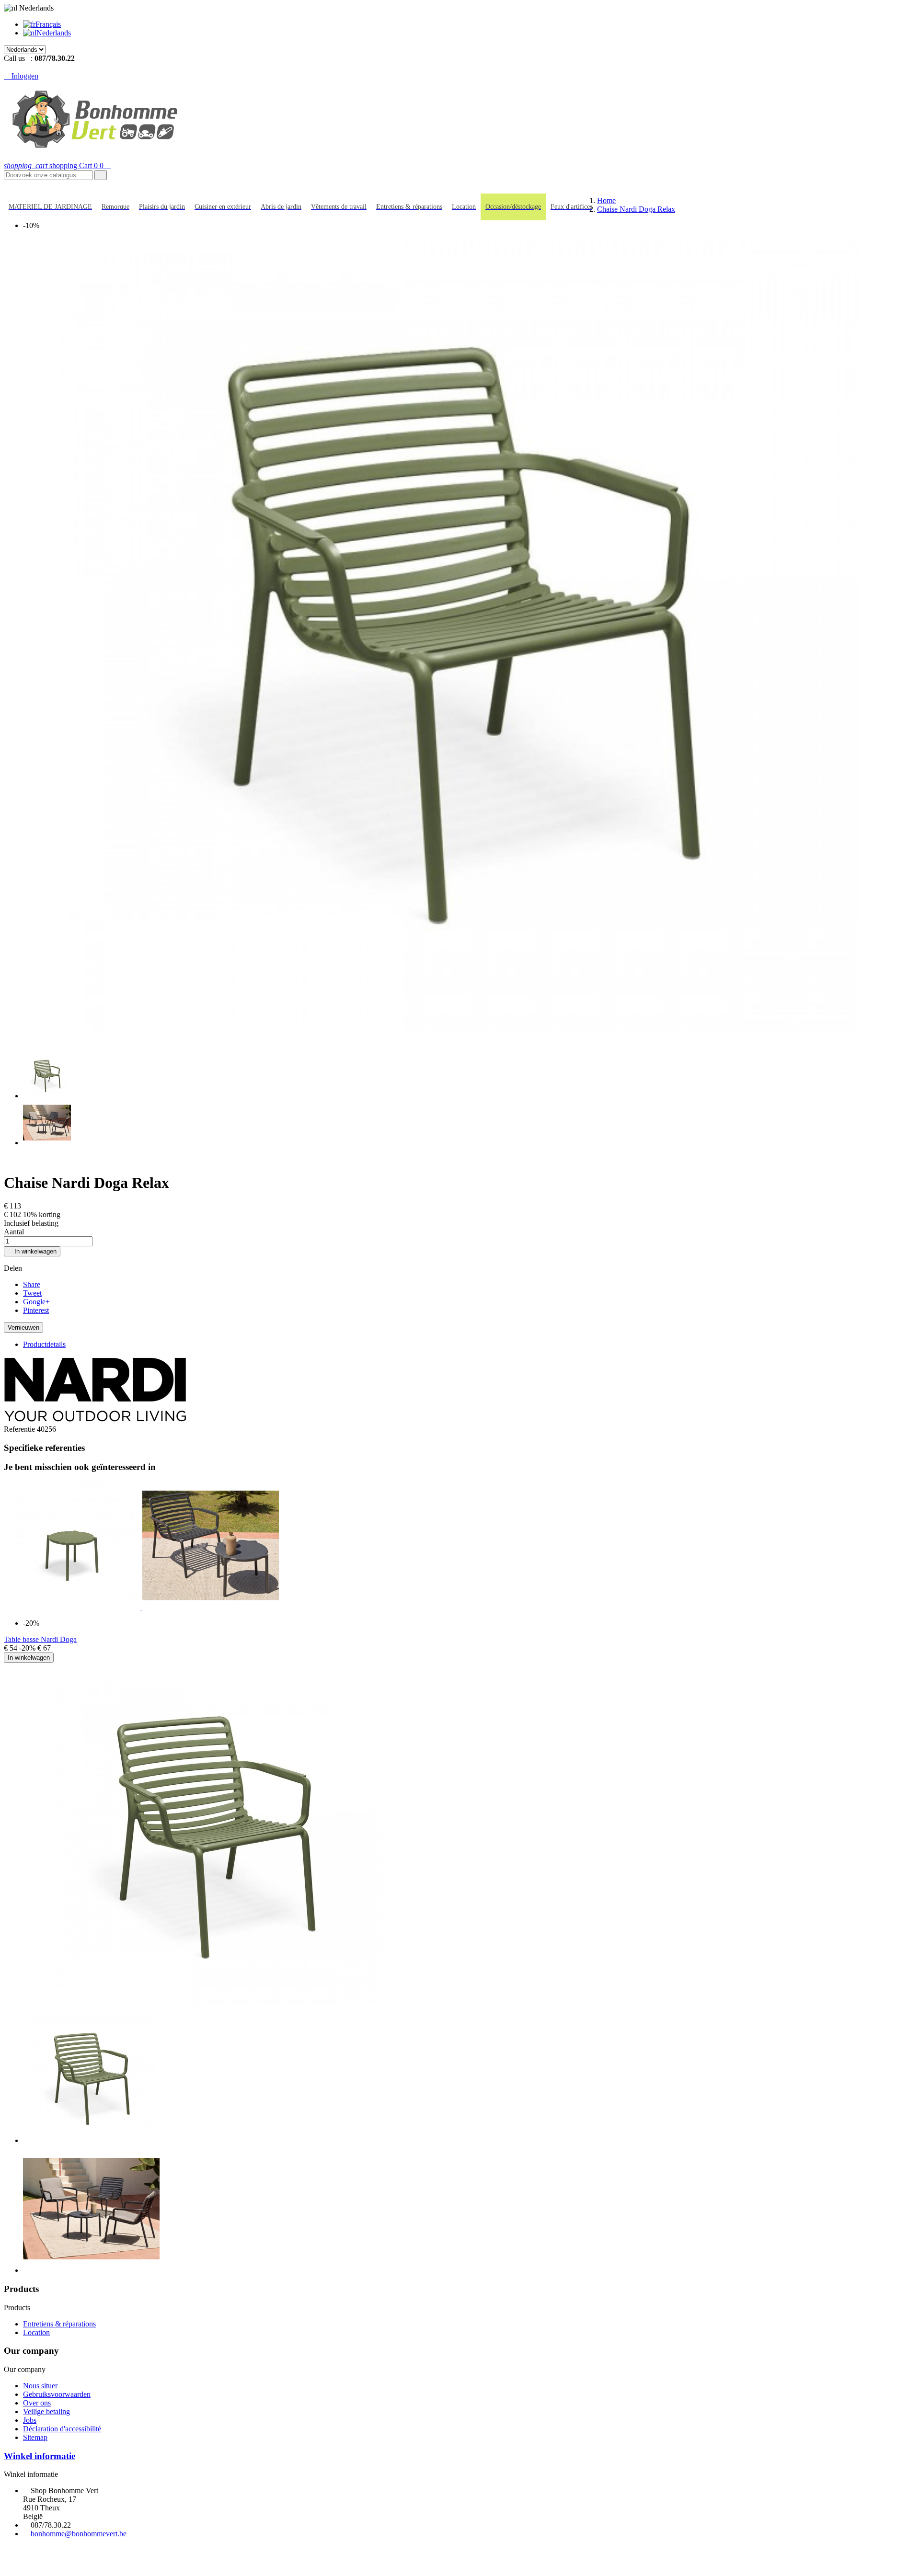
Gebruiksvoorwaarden (57, 2394)
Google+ (36, 1302)
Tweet (32, 1293)
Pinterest (36, 1310)
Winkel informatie (40, 2456)
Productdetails (44, 1344)
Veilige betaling (46, 2411)
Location (36, 2332)
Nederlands (54, 33)
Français (48, 24)
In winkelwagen (32, 1251)
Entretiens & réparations (59, 2324)
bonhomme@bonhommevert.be (79, 2534)
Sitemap (35, 2437)
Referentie (20, 1429)
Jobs (30, 2420)
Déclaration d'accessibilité (62, 2429)
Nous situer (40, 2386)
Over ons (37, 2403)
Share (32, 1284)
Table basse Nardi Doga (40, 1639)
